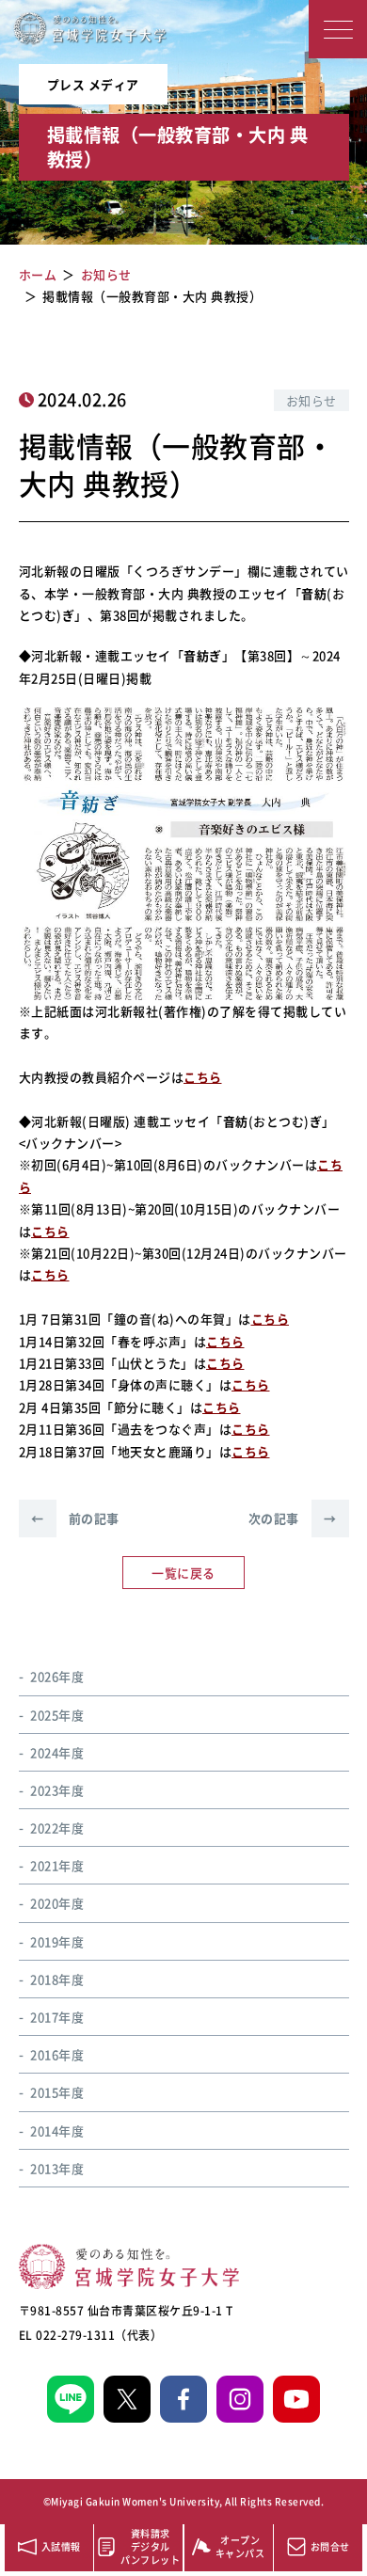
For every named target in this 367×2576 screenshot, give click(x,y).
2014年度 (57, 2131)
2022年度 (57, 1828)
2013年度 (57, 2168)
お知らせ (311, 400)
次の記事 (293, 1518)
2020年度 (57, 1903)
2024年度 (57, 1752)
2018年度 (57, 1979)
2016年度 (57, 2054)
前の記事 (75, 1518)
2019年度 (57, 1941)
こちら (203, 1077)
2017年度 (57, 2017)
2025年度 (57, 1715)
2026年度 (57, 1676)
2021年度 (57, 1865)
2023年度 (57, 1790)
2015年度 (57, 2092)
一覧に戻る (183, 1573)
